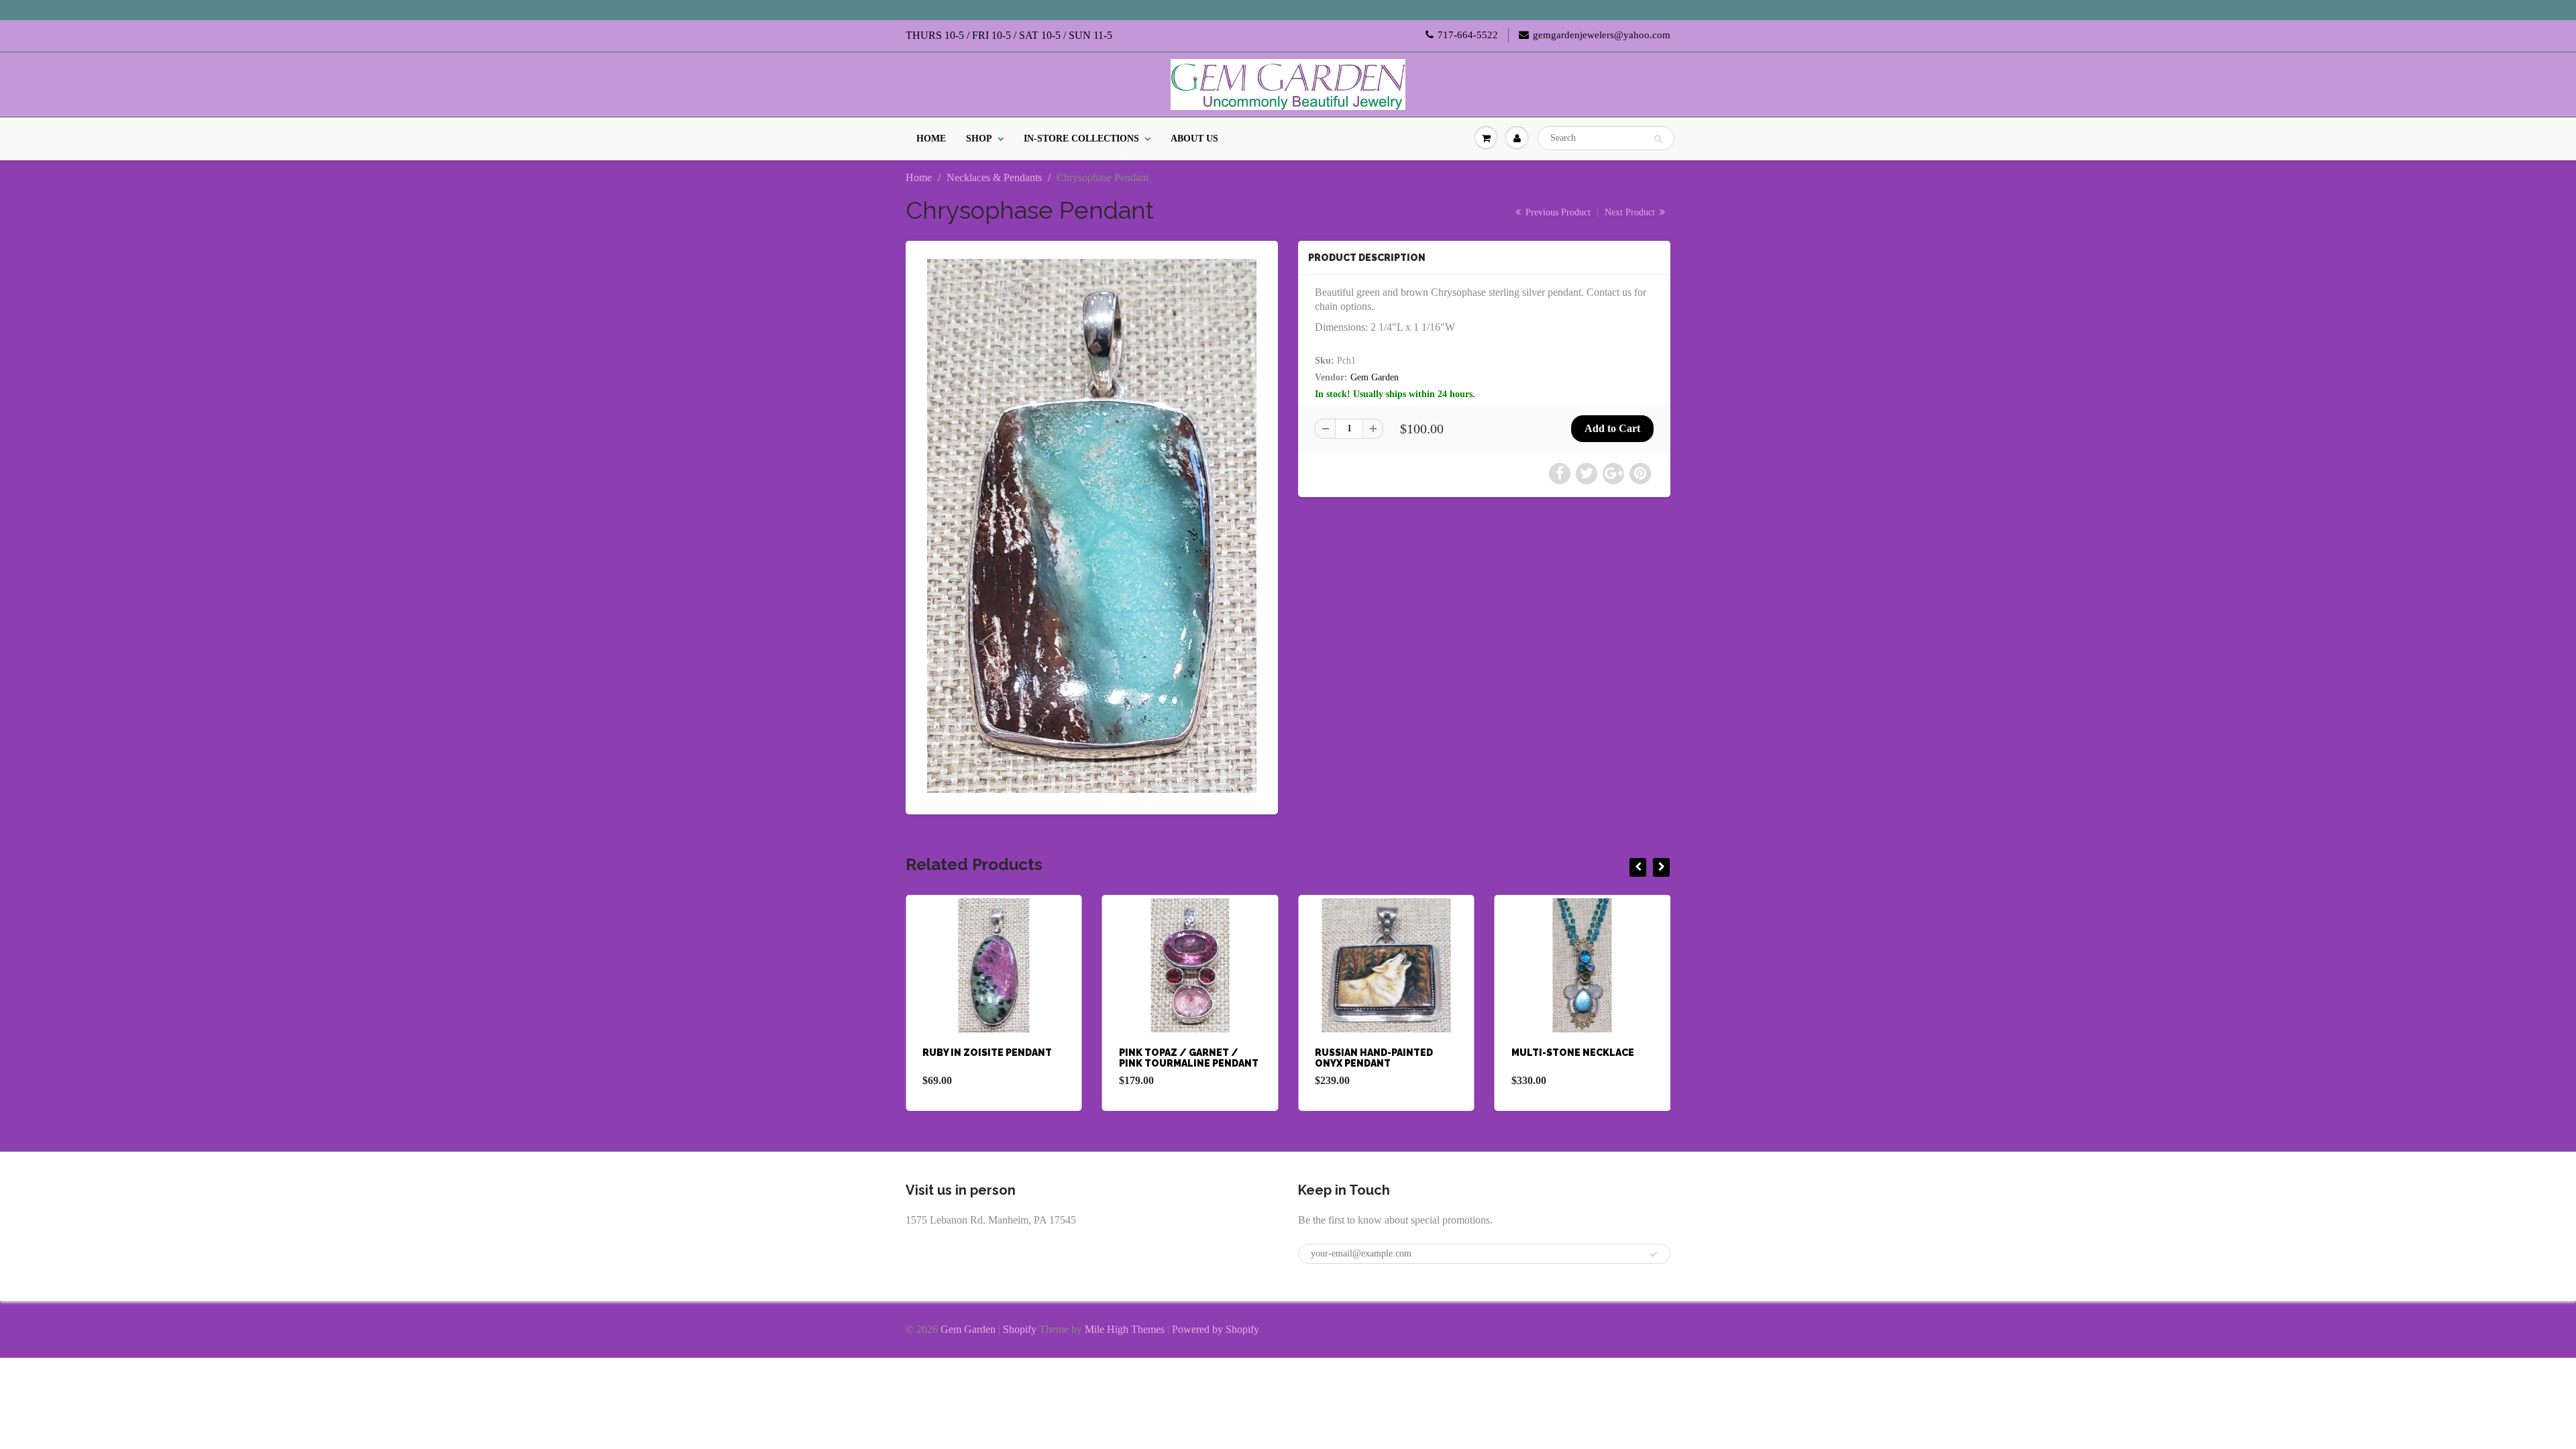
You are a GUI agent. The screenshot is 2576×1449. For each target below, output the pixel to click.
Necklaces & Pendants (994, 177)
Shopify (1020, 1329)
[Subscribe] (1654, 1254)
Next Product (1631, 212)
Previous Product (1557, 212)
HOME (931, 139)
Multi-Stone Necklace (1573, 1053)
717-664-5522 (1468, 35)
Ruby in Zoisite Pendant (987, 1053)
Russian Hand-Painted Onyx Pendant (1374, 1058)
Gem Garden (1375, 377)
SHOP (979, 139)
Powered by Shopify (1216, 1329)
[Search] (1658, 139)
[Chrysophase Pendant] (1092, 526)
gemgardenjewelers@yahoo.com (1602, 35)
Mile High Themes (1125, 1329)
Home (919, 177)
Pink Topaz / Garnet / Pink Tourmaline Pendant (1189, 1058)
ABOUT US (1194, 139)
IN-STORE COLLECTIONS (1081, 139)
